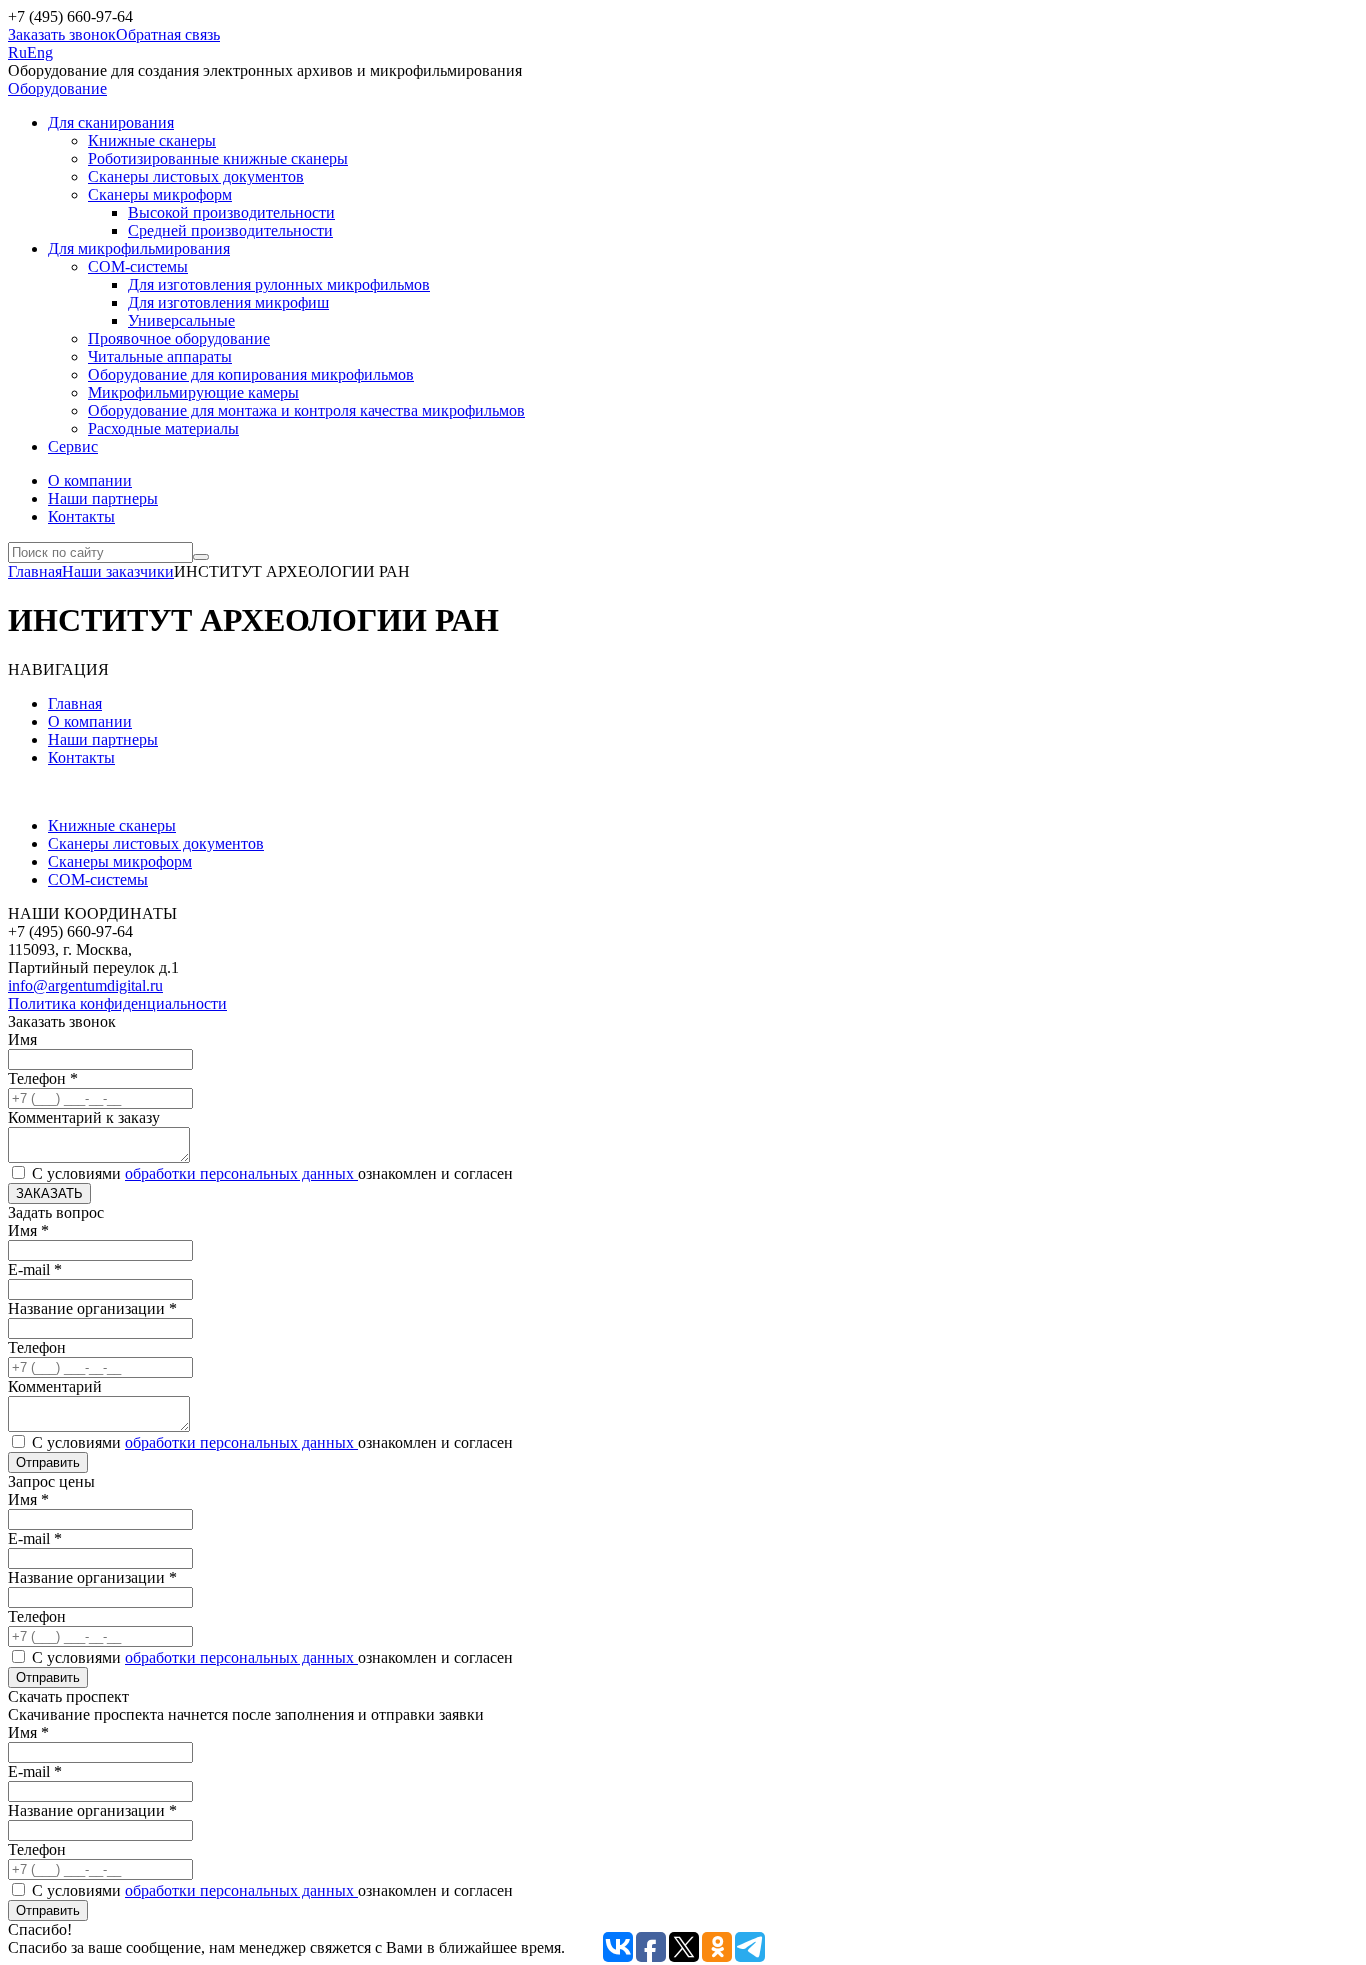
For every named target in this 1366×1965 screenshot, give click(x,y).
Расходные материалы (163, 428)
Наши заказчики (118, 571)
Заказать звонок (62, 34)
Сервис (73, 446)
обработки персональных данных (241, 1173)
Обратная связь (168, 34)
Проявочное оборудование (179, 338)
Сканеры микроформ (160, 194)
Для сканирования (111, 122)
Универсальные (181, 320)
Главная (35, 571)
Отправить (48, 1462)
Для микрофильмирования (139, 248)
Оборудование (57, 88)
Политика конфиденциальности (117, 1003)
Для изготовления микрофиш (228, 302)
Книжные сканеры (152, 140)
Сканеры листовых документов (196, 176)
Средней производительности (230, 230)
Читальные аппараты (160, 356)
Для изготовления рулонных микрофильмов (279, 284)
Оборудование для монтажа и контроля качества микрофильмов (306, 410)
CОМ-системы (138, 266)
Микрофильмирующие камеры (193, 392)
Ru (17, 52)
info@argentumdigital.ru (85, 985)
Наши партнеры (103, 498)
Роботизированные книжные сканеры (218, 158)
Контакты (81, 516)
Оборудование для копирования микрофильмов (251, 374)
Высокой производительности (231, 212)
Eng (40, 52)
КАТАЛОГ (45, 791)
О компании (90, 480)
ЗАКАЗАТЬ (49, 1193)
